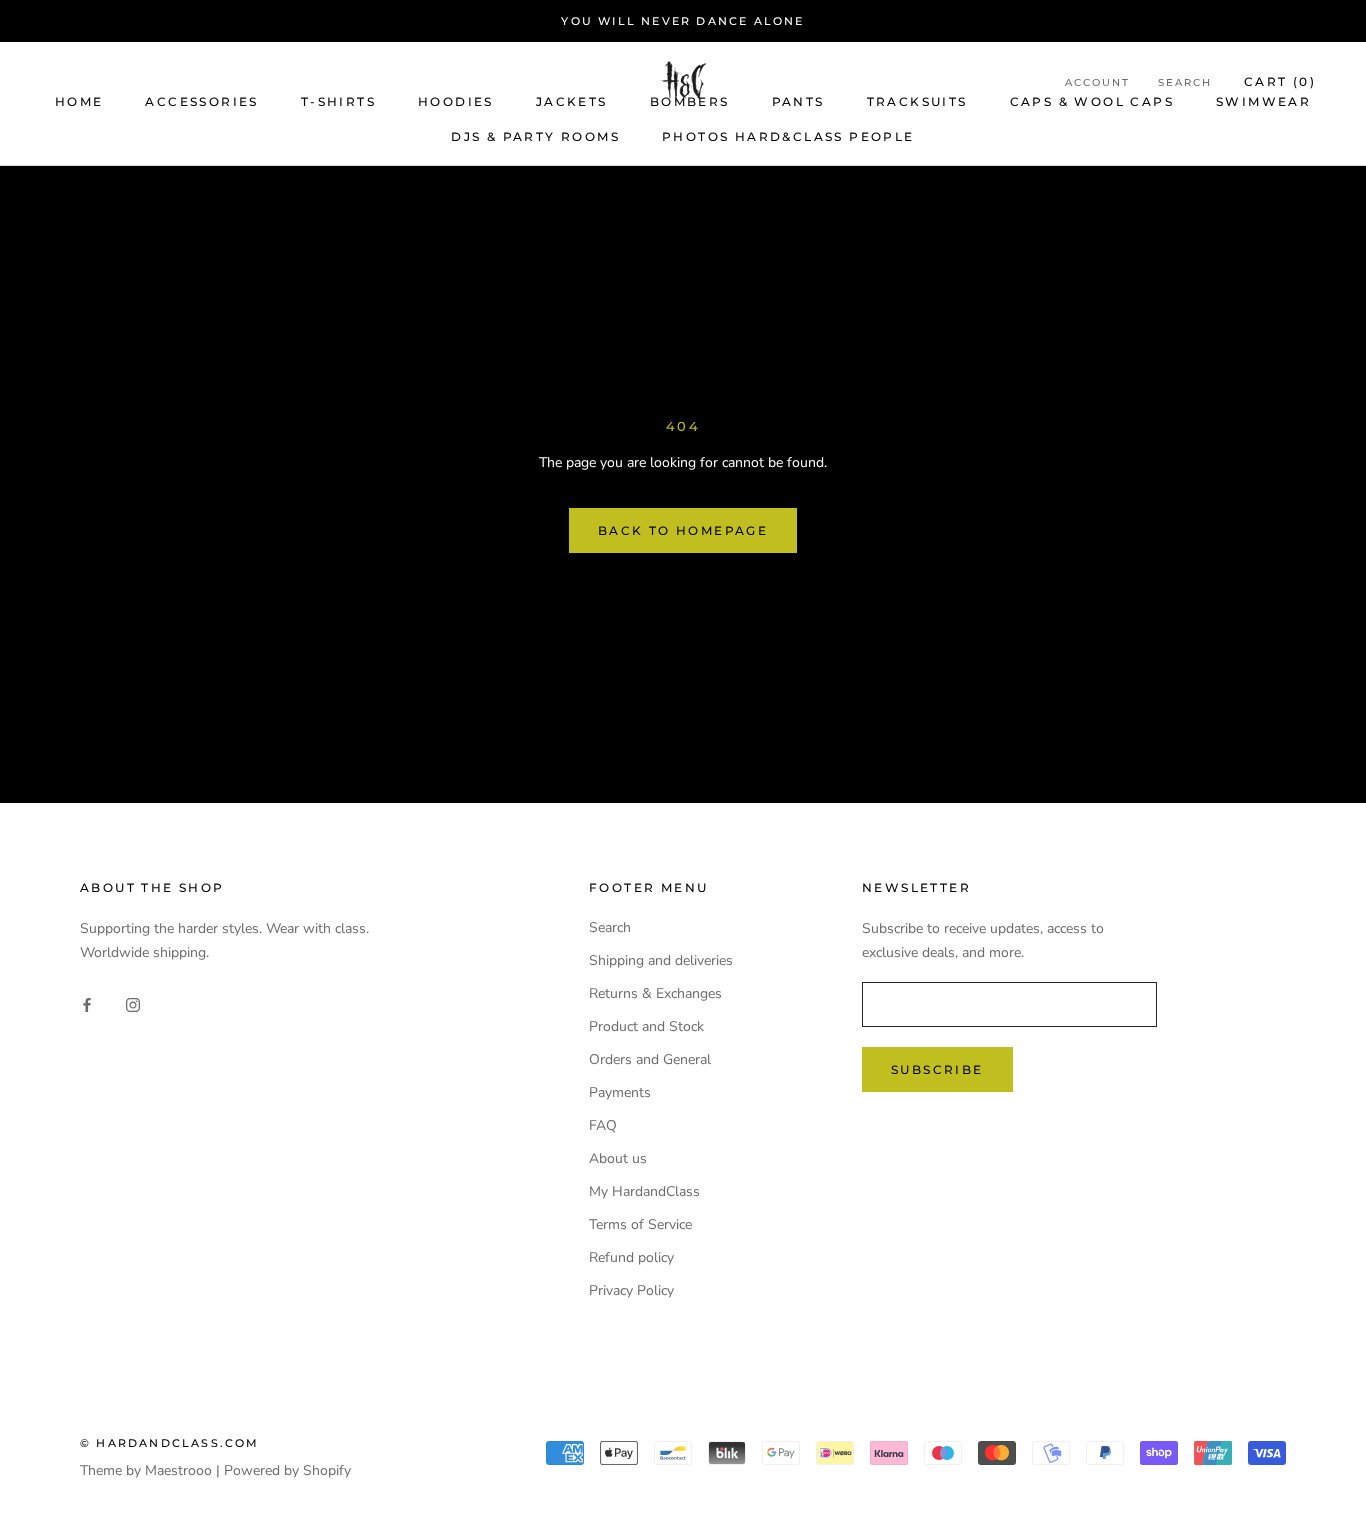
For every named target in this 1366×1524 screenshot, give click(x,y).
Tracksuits (917, 101)
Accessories (201, 101)
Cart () (1280, 81)
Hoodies (456, 101)
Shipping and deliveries (661, 960)
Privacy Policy (631, 1290)
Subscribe (937, 1069)
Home (79, 101)
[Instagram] (133, 1003)
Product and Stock (646, 1026)
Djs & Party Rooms (535, 136)
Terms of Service (640, 1224)
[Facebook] (87, 1003)
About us (618, 1158)
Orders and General (650, 1059)
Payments (620, 1092)
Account (1097, 82)
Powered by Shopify (287, 1470)
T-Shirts (338, 101)
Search (1185, 82)
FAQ (603, 1125)
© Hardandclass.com (170, 1443)
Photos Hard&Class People (788, 136)
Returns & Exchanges (655, 993)
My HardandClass (644, 1191)
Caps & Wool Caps (1092, 101)
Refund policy (631, 1257)
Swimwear (1263, 101)
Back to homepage (683, 530)
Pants (798, 101)
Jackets (572, 101)
